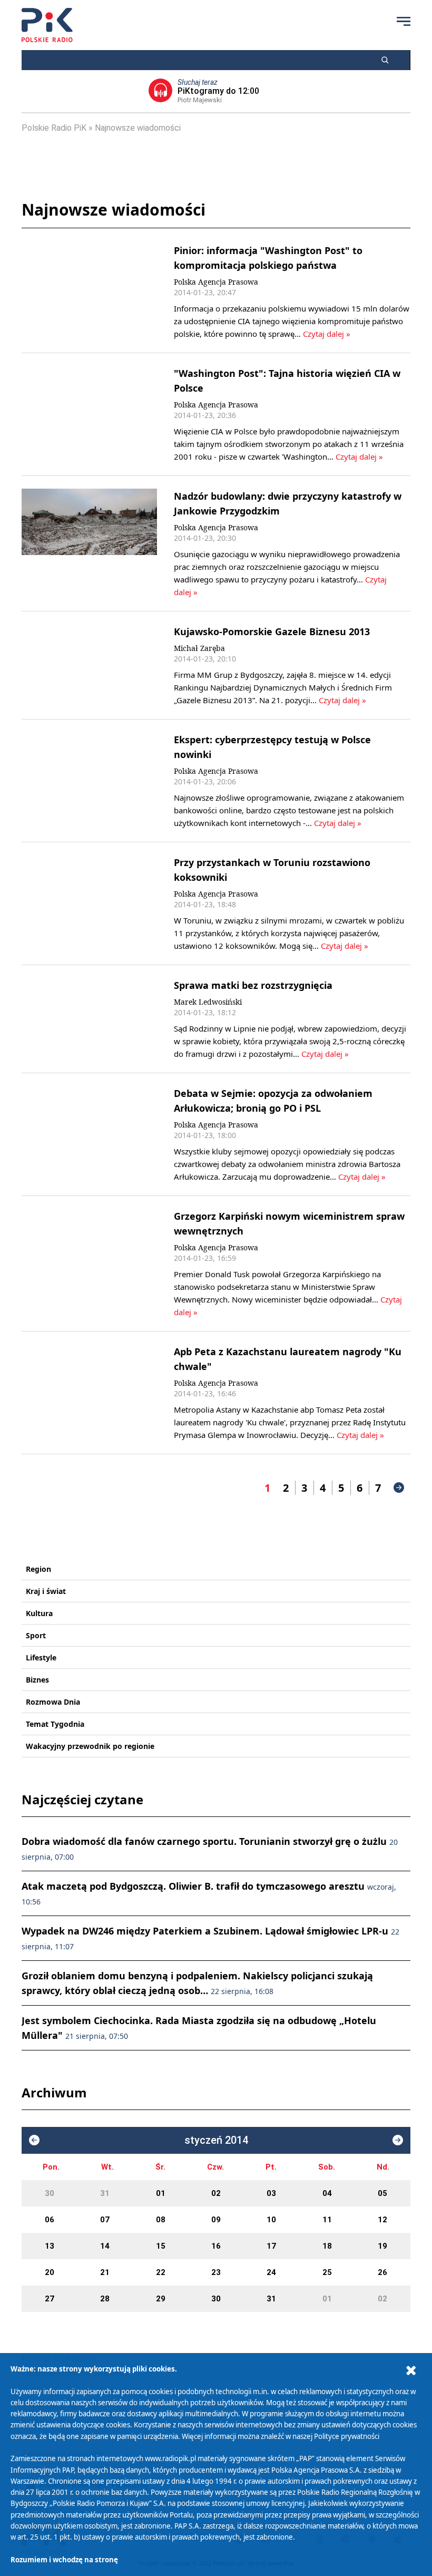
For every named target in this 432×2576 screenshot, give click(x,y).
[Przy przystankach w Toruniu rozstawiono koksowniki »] (89, 903)
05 (382, 2193)
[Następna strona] (399, 1488)
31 (105, 2193)
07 (105, 2220)
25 (327, 2272)
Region (38, 1569)
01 (161, 2193)
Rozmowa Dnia (53, 1702)
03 (271, 2193)
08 (161, 2220)
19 (382, 2246)
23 (216, 2272)
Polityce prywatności (347, 2436)
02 (216, 2193)
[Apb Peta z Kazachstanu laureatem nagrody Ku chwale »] (89, 1393)
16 (216, 2246)
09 (216, 2220)
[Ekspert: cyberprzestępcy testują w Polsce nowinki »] (89, 781)
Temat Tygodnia (55, 1724)
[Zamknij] (411, 2371)
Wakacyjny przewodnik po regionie (90, 1746)
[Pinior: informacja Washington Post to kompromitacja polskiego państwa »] (89, 291)
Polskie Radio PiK (54, 128)
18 (327, 2246)
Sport (36, 1635)
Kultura (39, 1613)
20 (50, 2272)
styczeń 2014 (216, 2140)
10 (271, 2220)
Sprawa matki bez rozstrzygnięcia (253, 985)
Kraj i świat (46, 1591)
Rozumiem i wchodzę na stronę (64, 2560)
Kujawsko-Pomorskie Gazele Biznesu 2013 (272, 631)
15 (161, 2246)
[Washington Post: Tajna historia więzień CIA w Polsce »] (89, 414)
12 (382, 2220)
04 (327, 2193)
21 (105, 2272)
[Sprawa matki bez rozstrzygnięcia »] (89, 1019)
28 (105, 2299)
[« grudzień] (34, 2140)
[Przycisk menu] (404, 21)
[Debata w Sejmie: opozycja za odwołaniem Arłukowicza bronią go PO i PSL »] (89, 1134)
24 (271, 2272)
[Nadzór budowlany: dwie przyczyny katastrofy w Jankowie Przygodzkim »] (89, 543)
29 (161, 2299)
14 (105, 2246)
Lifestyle (41, 1658)
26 (382, 2272)
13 (50, 2246)
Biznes (37, 1680)
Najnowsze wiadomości (138, 128)
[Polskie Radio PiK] (47, 25)
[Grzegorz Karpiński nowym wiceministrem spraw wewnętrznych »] (89, 1263)
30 (50, 2193)
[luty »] (398, 2140)
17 (271, 2246)
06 (50, 2220)
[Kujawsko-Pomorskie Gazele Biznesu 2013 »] (89, 665)
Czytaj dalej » (327, 334)
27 (50, 2299)
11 (327, 2220)
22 (161, 2272)
